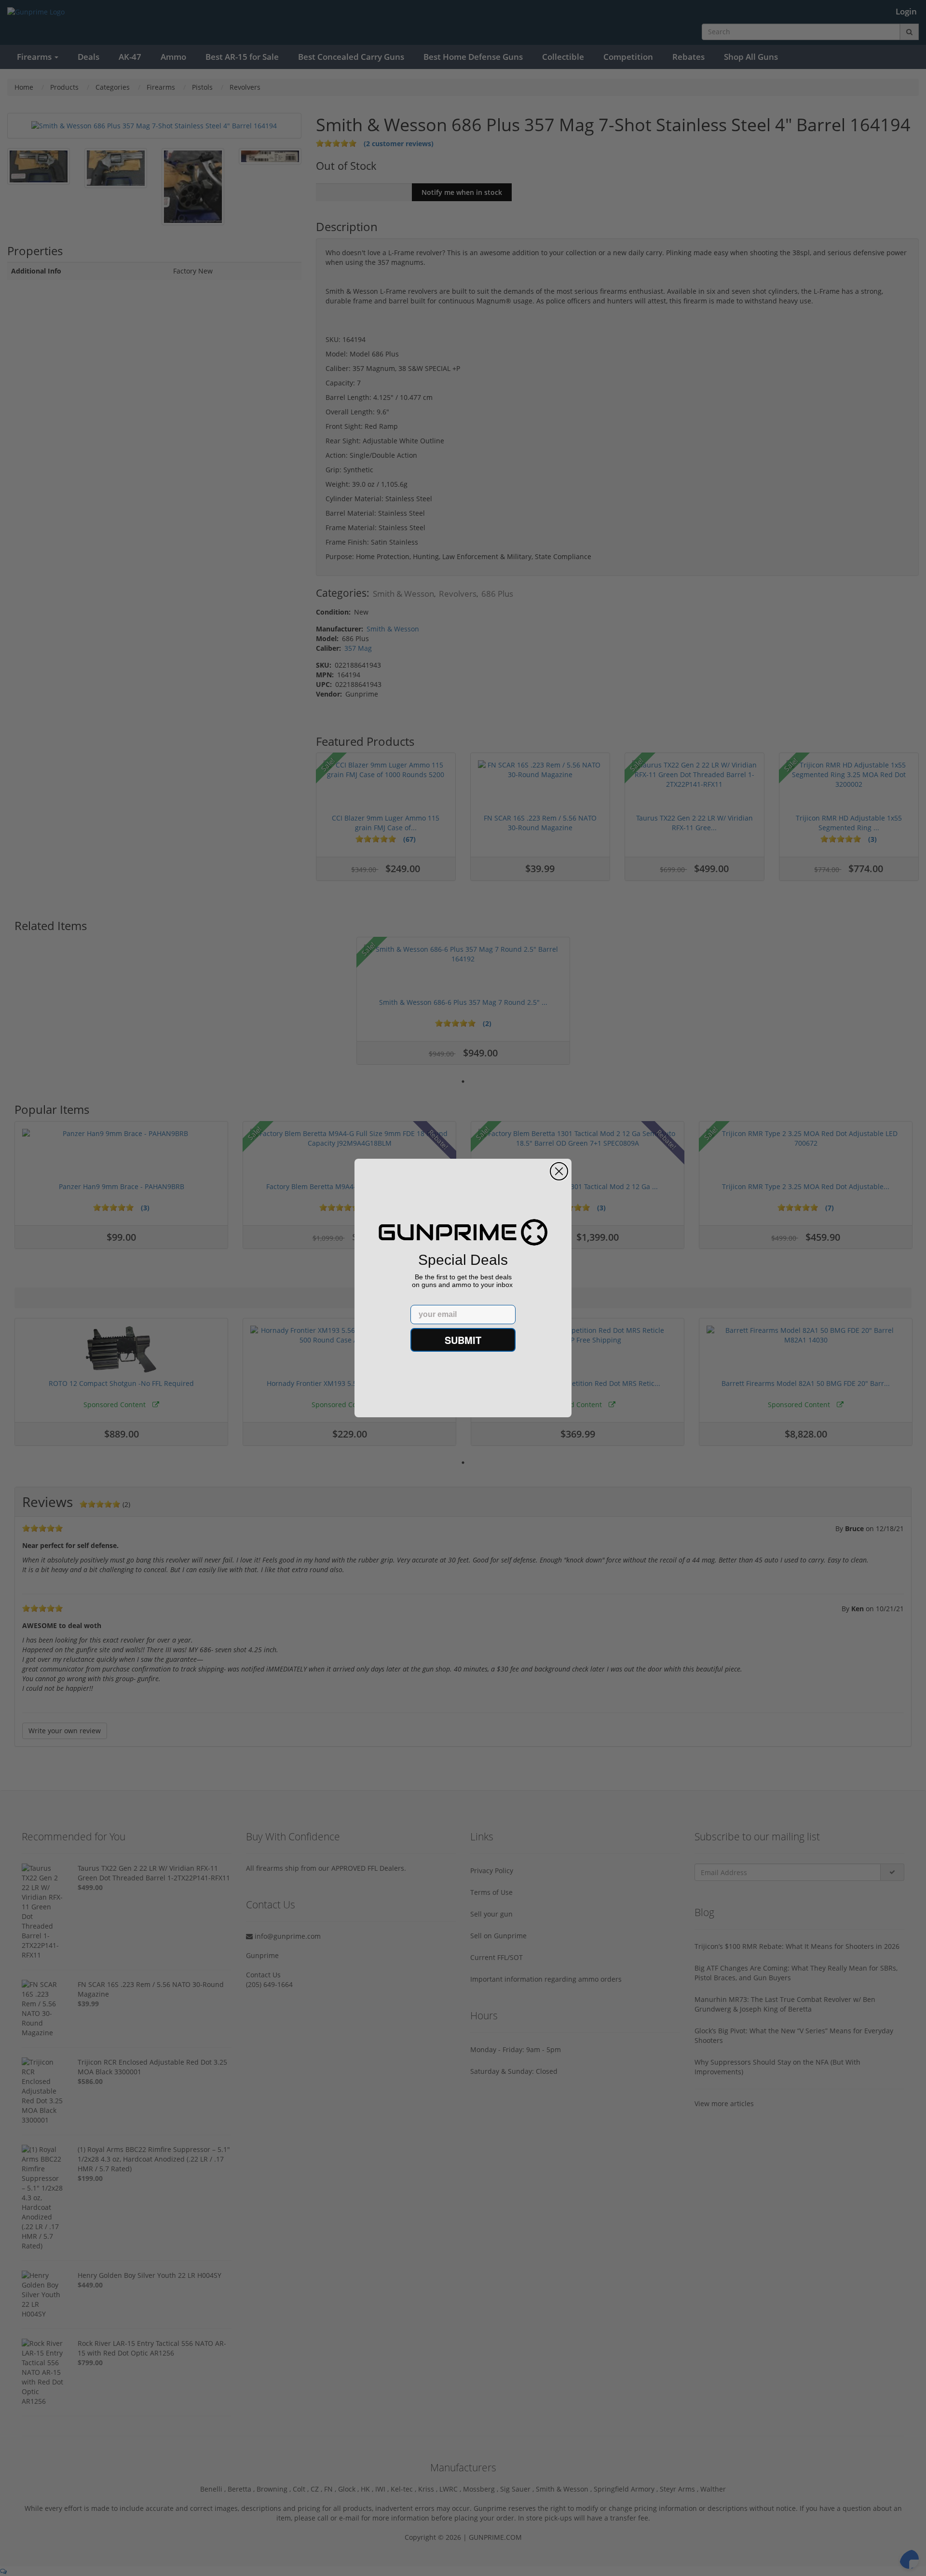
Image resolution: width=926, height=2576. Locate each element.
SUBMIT (463, 1340)
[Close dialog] (559, 1171)
